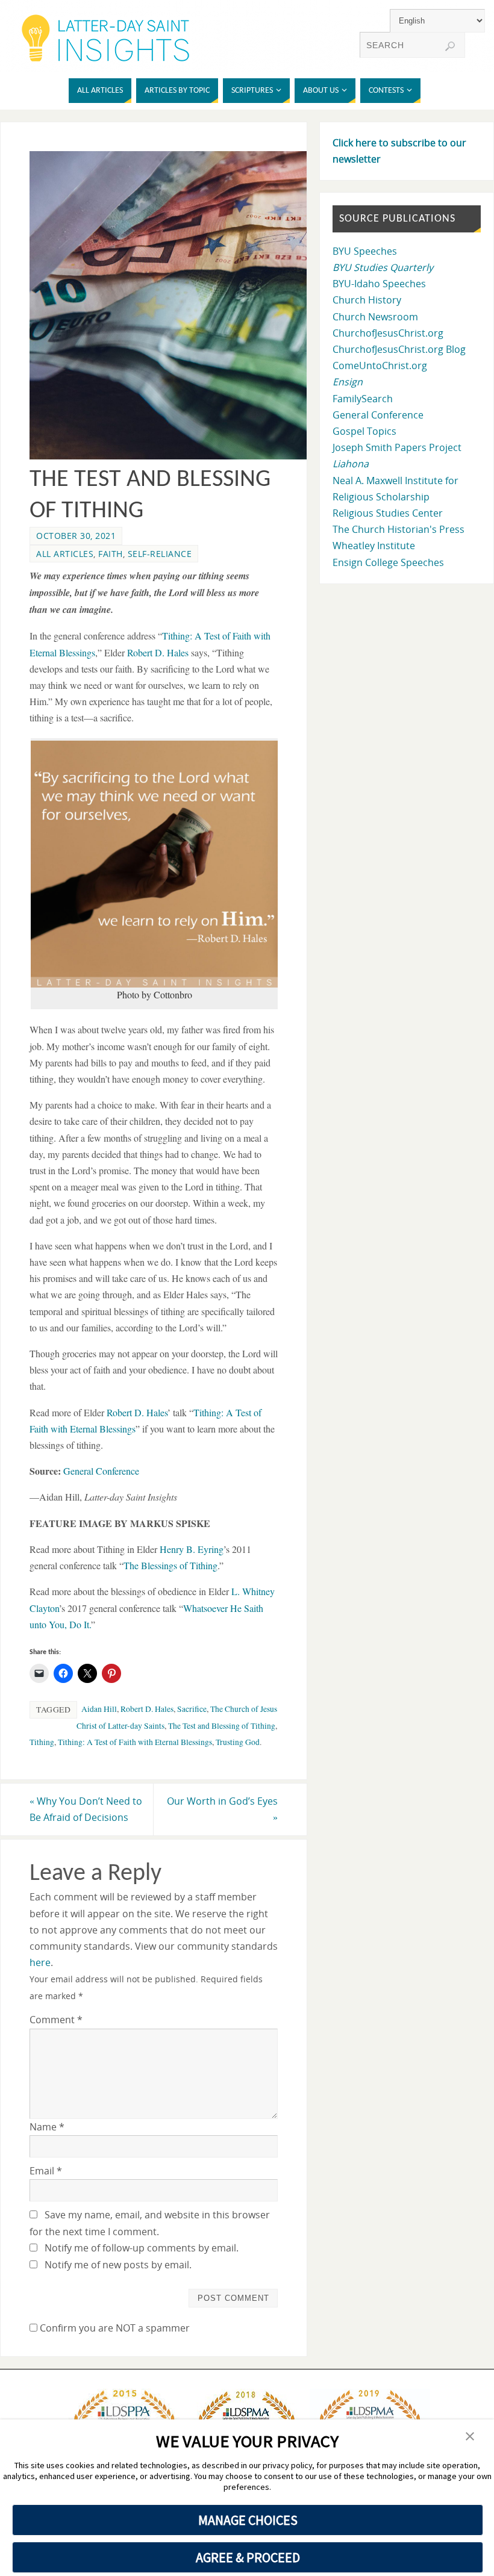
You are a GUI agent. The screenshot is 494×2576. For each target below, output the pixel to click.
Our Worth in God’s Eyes (222, 1809)
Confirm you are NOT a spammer (114, 2328)
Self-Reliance (160, 554)
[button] (470, 2437)
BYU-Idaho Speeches (379, 284)
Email (46, 2171)
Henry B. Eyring (192, 1549)
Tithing (42, 1742)
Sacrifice (192, 1709)
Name (47, 2127)
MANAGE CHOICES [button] (248, 2520)
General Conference (101, 1471)
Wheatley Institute (374, 546)
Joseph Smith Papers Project (397, 447)
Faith (111, 554)
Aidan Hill (99, 1709)
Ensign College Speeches (388, 562)
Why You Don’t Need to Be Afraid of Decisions (86, 1809)
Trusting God (238, 1742)
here (40, 1962)
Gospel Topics (364, 431)
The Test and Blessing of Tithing (222, 1726)
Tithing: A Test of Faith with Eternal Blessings (135, 1742)
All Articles (65, 554)
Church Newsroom (375, 317)
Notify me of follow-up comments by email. (142, 2248)
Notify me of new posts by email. (118, 2265)
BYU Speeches (365, 251)
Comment (56, 2020)
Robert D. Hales (147, 1709)
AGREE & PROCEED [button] (248, 2557)
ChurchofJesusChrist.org (388, 333)
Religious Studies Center (388, 513)
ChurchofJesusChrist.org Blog (399, 349)
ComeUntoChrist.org (380, 366)
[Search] (450, 46)
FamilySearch (363, 399)
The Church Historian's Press (399, 529)
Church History (367, 300)
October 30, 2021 (76, 536)
